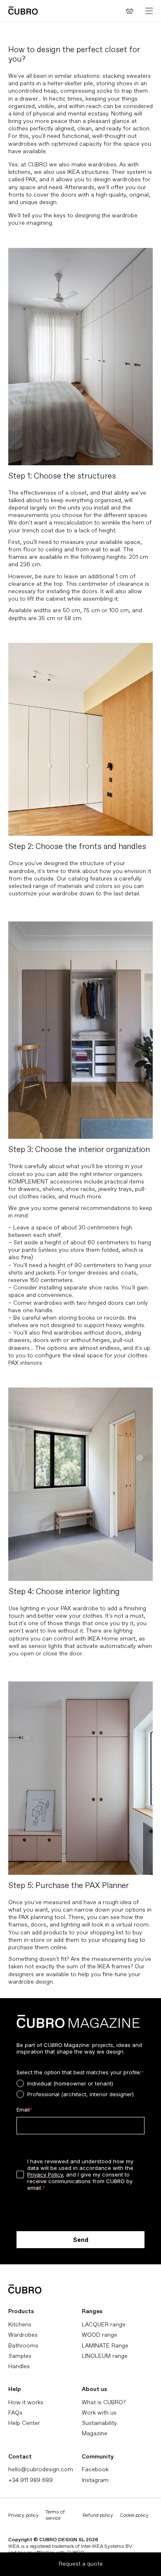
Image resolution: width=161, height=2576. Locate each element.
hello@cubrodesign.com (41, 2469)
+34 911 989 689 (31, 2480)
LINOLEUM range (105, 2356)
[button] (149, 11)
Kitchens (20, 2325)
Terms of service (55, 2515)
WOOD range (99, 2335)
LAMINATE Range (105, 2346)
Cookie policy (134, 2515)
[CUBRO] (23, 11)
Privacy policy (24, 2515)
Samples (20, 2356)
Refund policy (98, 2515)
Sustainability (99, 2423)
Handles (19, 2366)
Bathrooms (23, 2346)
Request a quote (81, 2564)
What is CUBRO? (104, 2402)
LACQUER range (104, 2325)
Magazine (95, 2433)
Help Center (24, 2423)
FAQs (15, 2413)
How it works (26, 2402)
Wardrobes (23, 2335)
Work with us (99, 2413)
